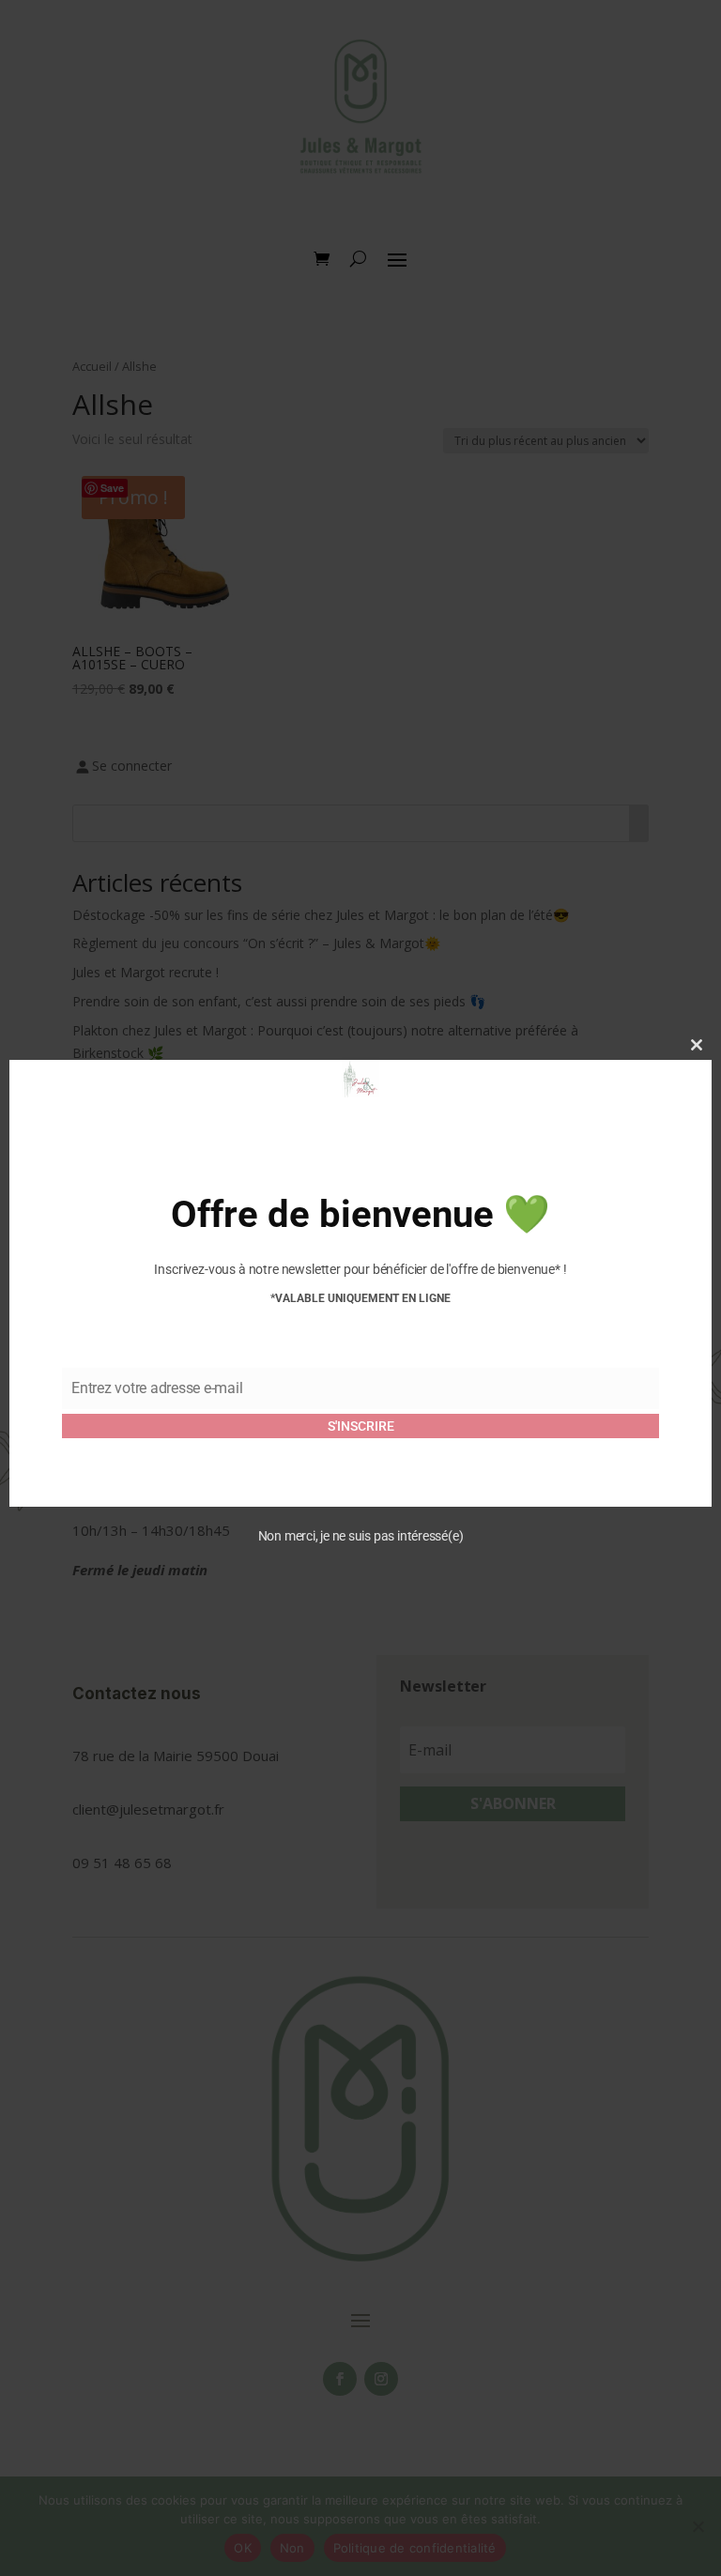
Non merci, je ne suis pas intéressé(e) (361, 1536)
